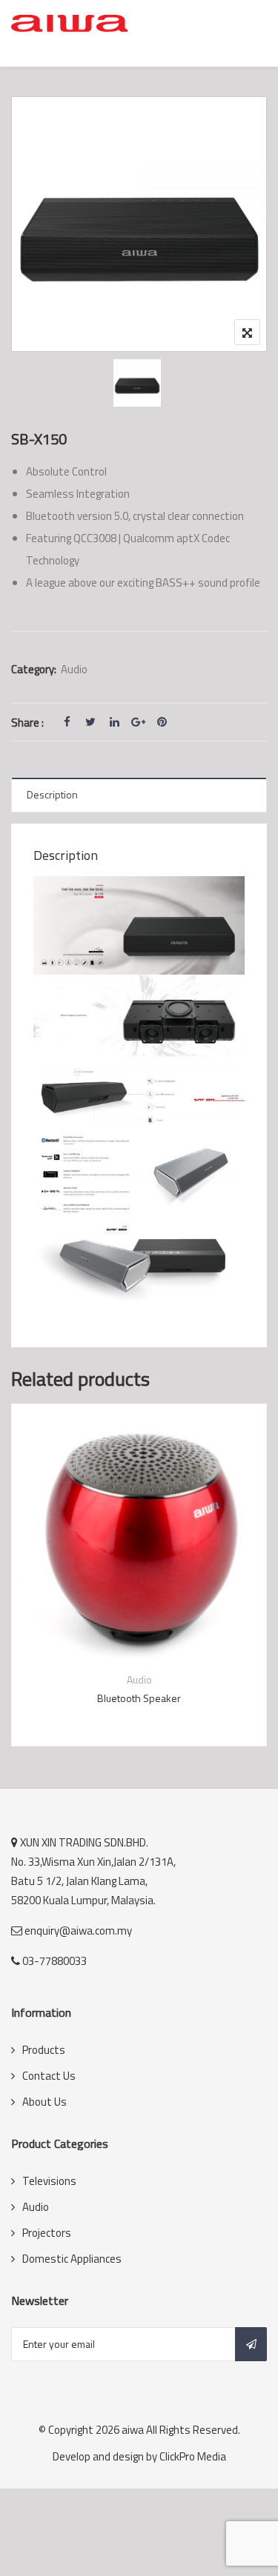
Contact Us (49, 2076)
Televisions (49, 2181)
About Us (44, 2102)
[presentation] (21, 1589)
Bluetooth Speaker (139, 1698)
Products (44, 2050)
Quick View (139, 1623)
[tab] (139, 795)
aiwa (133, 2430)
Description (52, 794)
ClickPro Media (193, 2456)
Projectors (47, 2233)
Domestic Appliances (72, 2259)
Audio (74, 669)
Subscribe (251, 2344)
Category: (34, 669)
